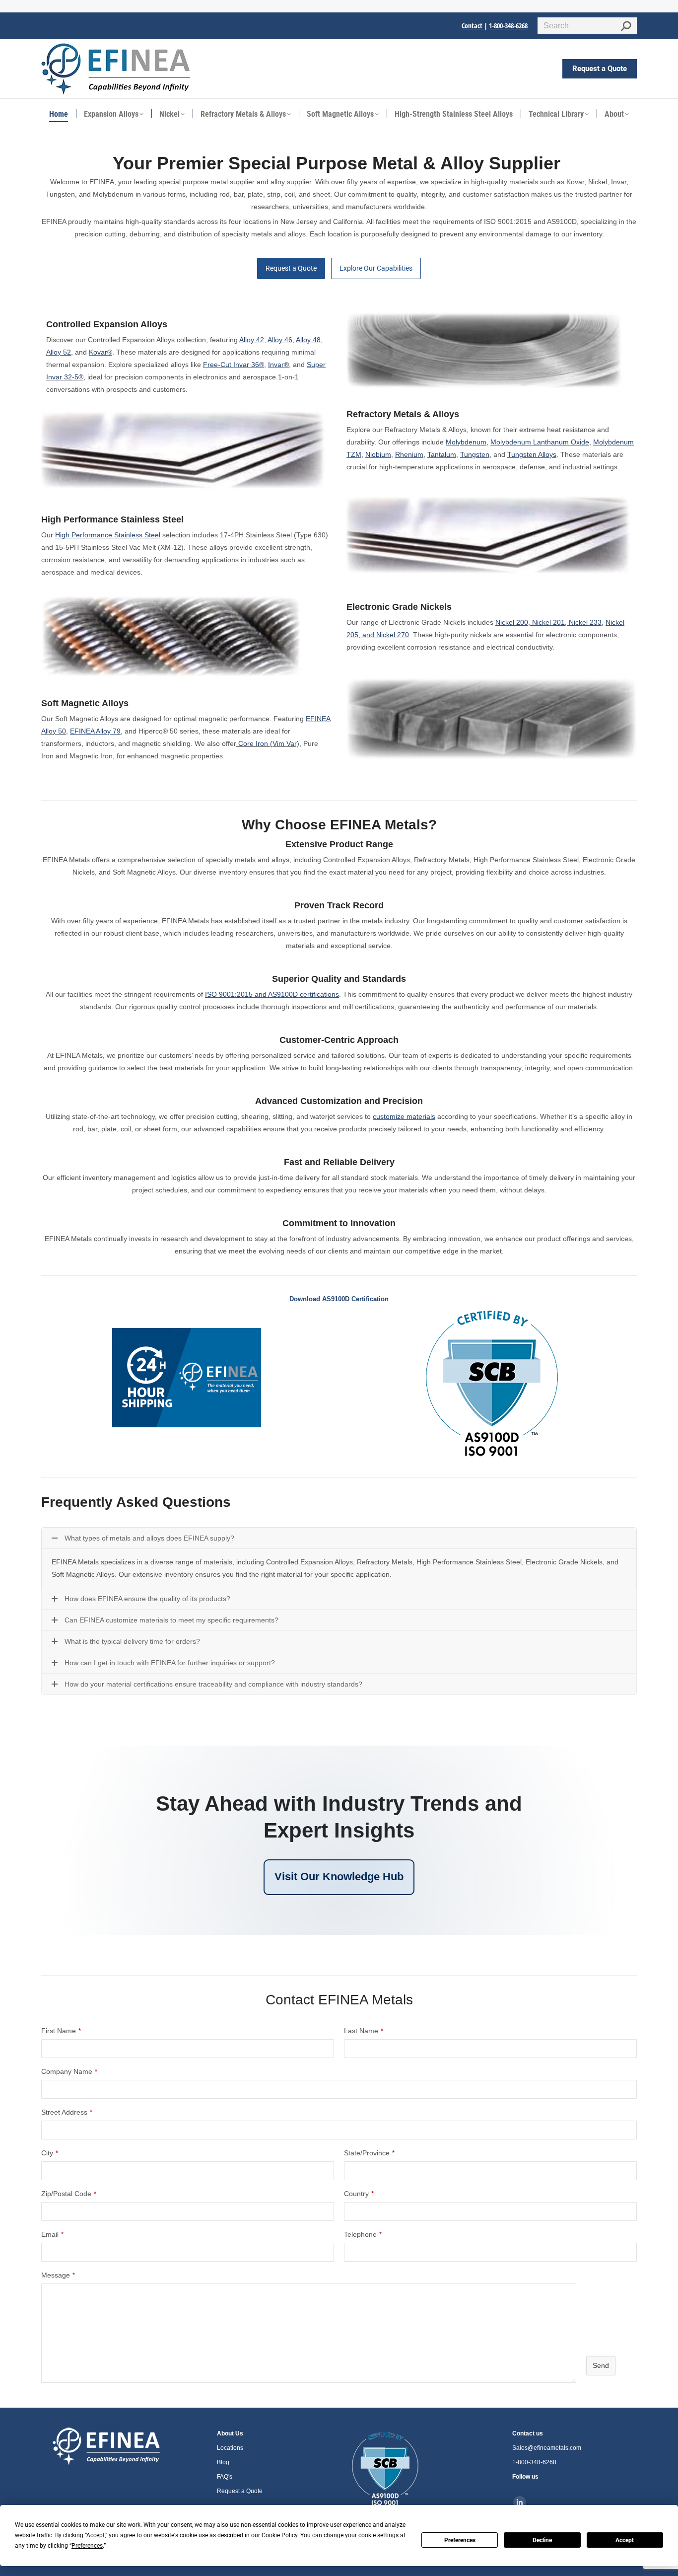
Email (52, 2234)
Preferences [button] (87, 2546)
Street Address (67, 2112)
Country (359, 2194)
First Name (61, 2031)
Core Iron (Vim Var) (269, 743)
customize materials (404, 1116)
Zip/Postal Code (69, 2194)
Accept (625, 2540)
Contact (473, 26)
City (50, 2153)
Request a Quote (291, 268)
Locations (230, 2448)
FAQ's (225, 2477)
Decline (542, 2540)
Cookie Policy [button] (279, 2535)
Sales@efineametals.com (547, 2448)
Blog (223, 2462)
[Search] (626, 26)
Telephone (363, 2234)
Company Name (69, 2071)
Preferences (460, 2540)
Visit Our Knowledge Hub (339, 1877)
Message (58, 2275)
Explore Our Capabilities (376, 268)
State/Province (369, 2153)
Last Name (364, 2031)
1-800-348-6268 (508, 26)
